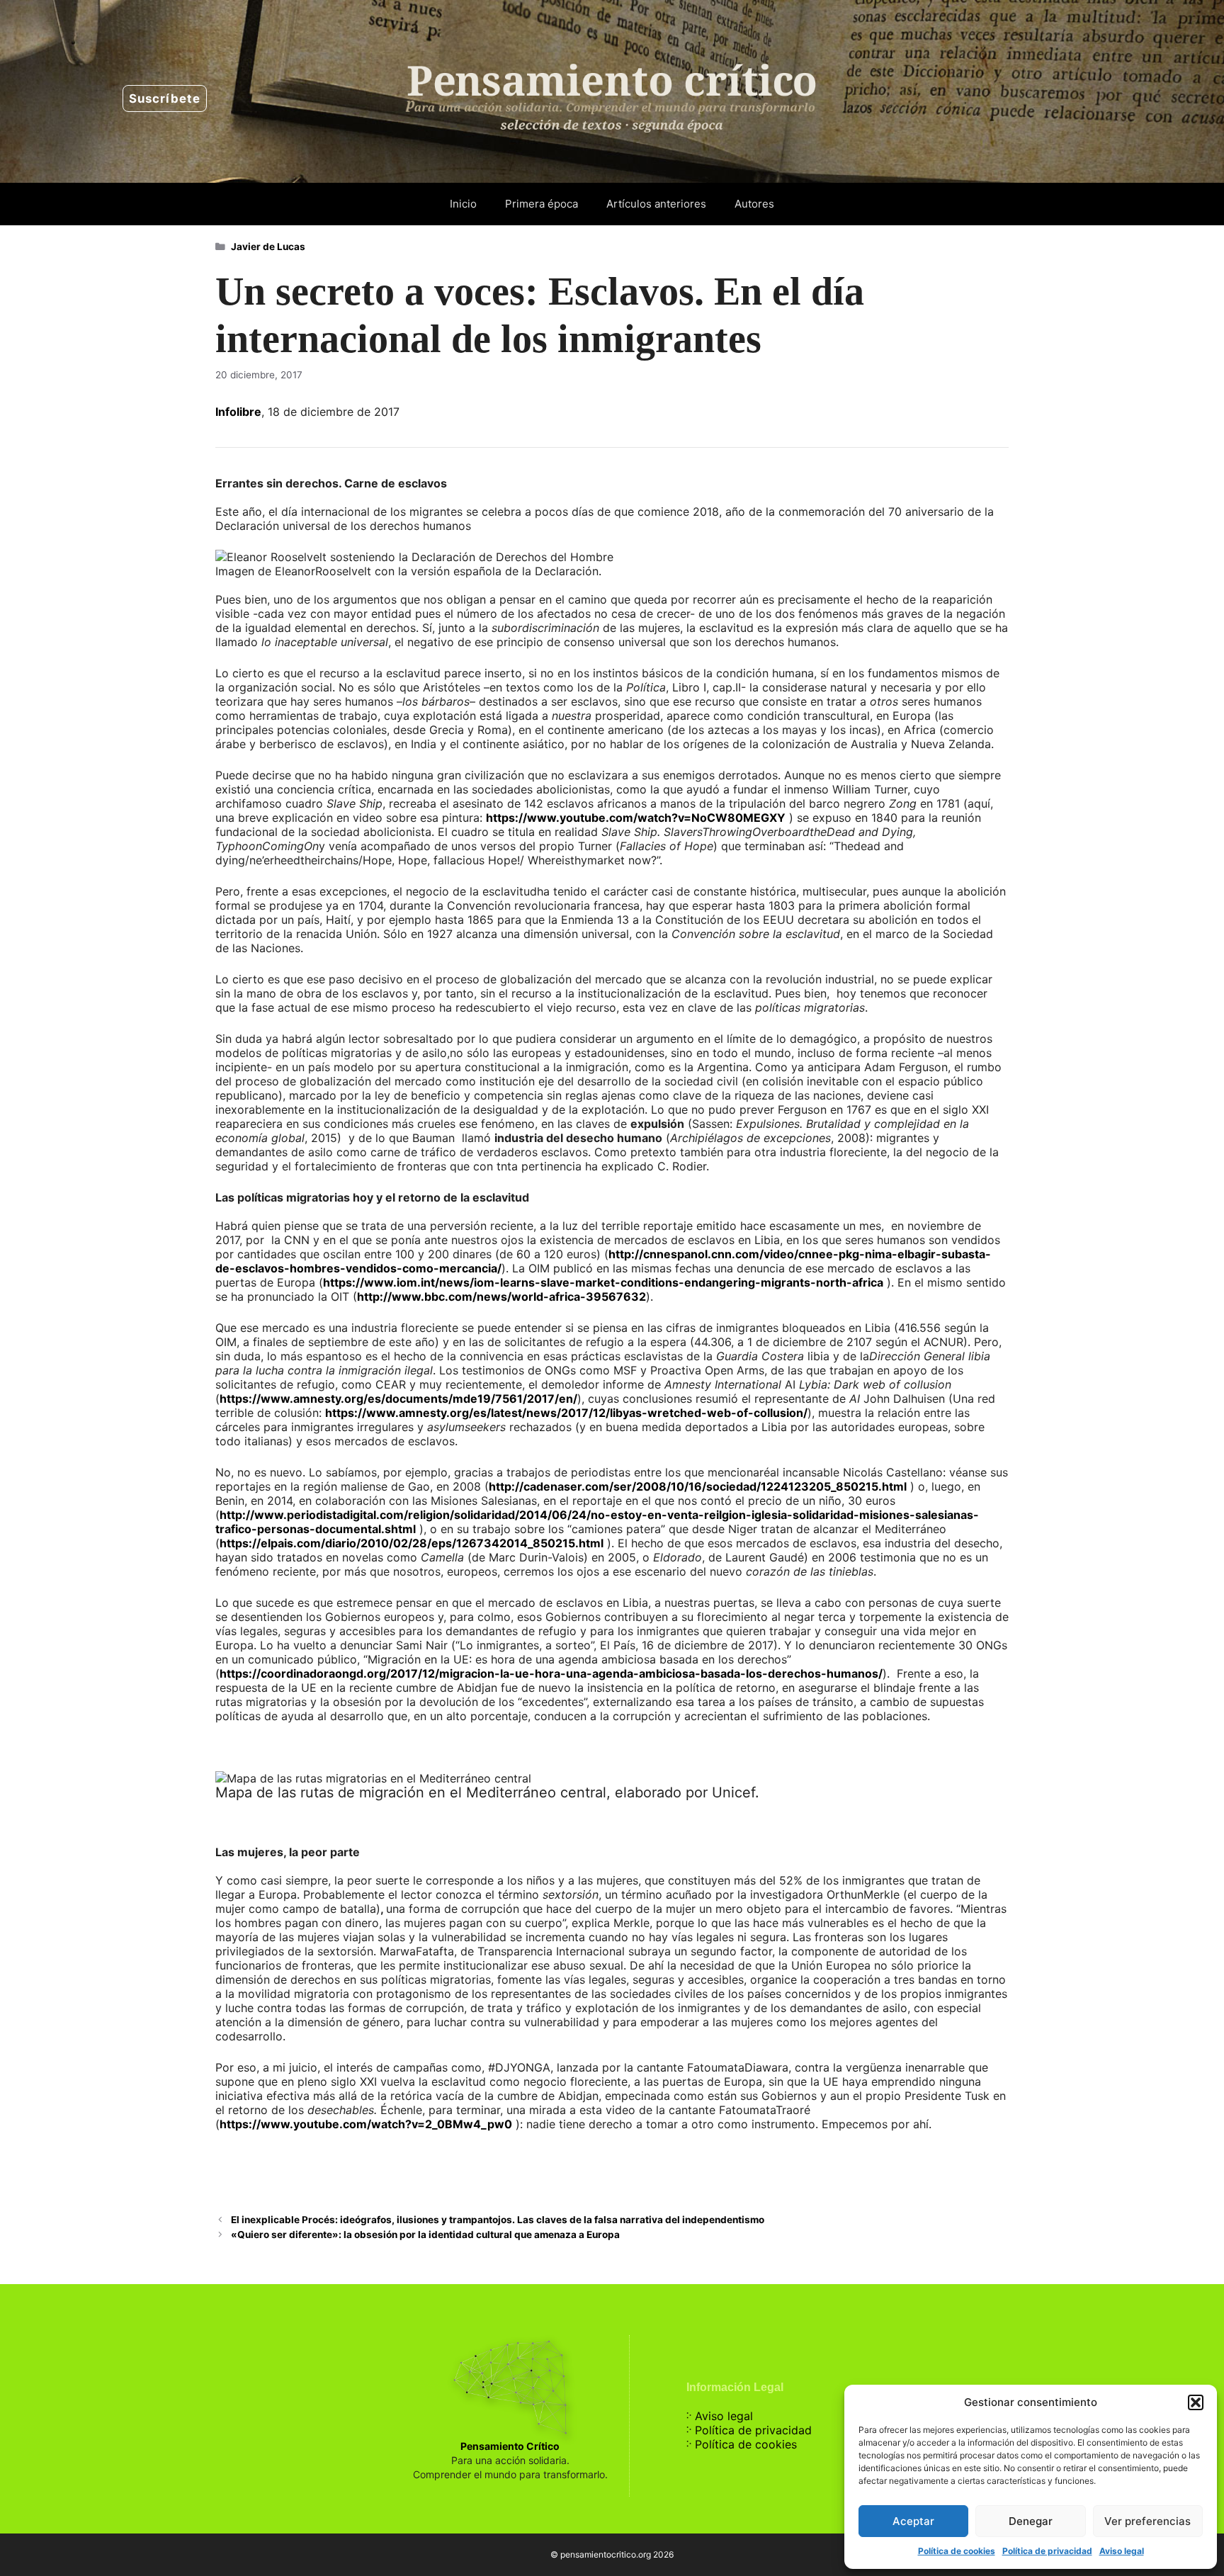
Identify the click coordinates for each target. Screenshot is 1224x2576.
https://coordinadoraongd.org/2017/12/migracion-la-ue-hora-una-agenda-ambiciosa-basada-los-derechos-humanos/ (551, 1673)
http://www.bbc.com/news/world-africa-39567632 (501, 1297)
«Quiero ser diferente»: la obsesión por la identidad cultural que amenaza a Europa (425, 2235)
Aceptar (913, 2521)
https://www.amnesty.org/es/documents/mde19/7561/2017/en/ (398, 1399)
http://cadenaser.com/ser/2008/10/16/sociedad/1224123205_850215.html (698, 1486)
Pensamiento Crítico (510, 2446)
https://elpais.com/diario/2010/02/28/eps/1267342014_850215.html (412, 1543)
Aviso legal (1122, 2551)
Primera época (542, 204)
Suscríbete (165, 98)
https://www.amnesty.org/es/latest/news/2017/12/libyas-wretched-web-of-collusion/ (566, 1413)
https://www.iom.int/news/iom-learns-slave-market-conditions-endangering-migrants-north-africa (603, 1282)
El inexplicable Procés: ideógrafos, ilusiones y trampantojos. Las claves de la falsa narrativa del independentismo (498, 2220)
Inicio (463, 204)
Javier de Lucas (268, 247)
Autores (754, 204)
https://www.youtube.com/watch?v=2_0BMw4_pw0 (366, 2124)
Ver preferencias (1147, 2521)
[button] (1196, 2402)
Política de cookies (957, 2551)
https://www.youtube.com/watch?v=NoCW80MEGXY (636, 818)
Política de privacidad (1047, 2551)
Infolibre (238, 412)
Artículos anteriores (656, 204)
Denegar (1031, 2521)
